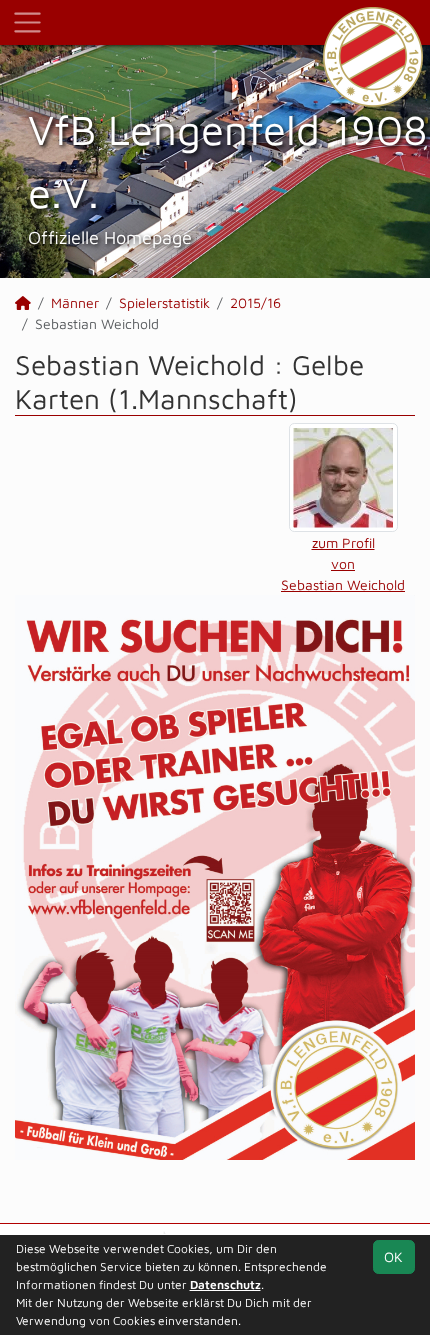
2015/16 (255, 302)
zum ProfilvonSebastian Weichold (343, 563)
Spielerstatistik (164, 302)
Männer (75, 302)
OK (393, 1256)
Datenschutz (225, 1284)
